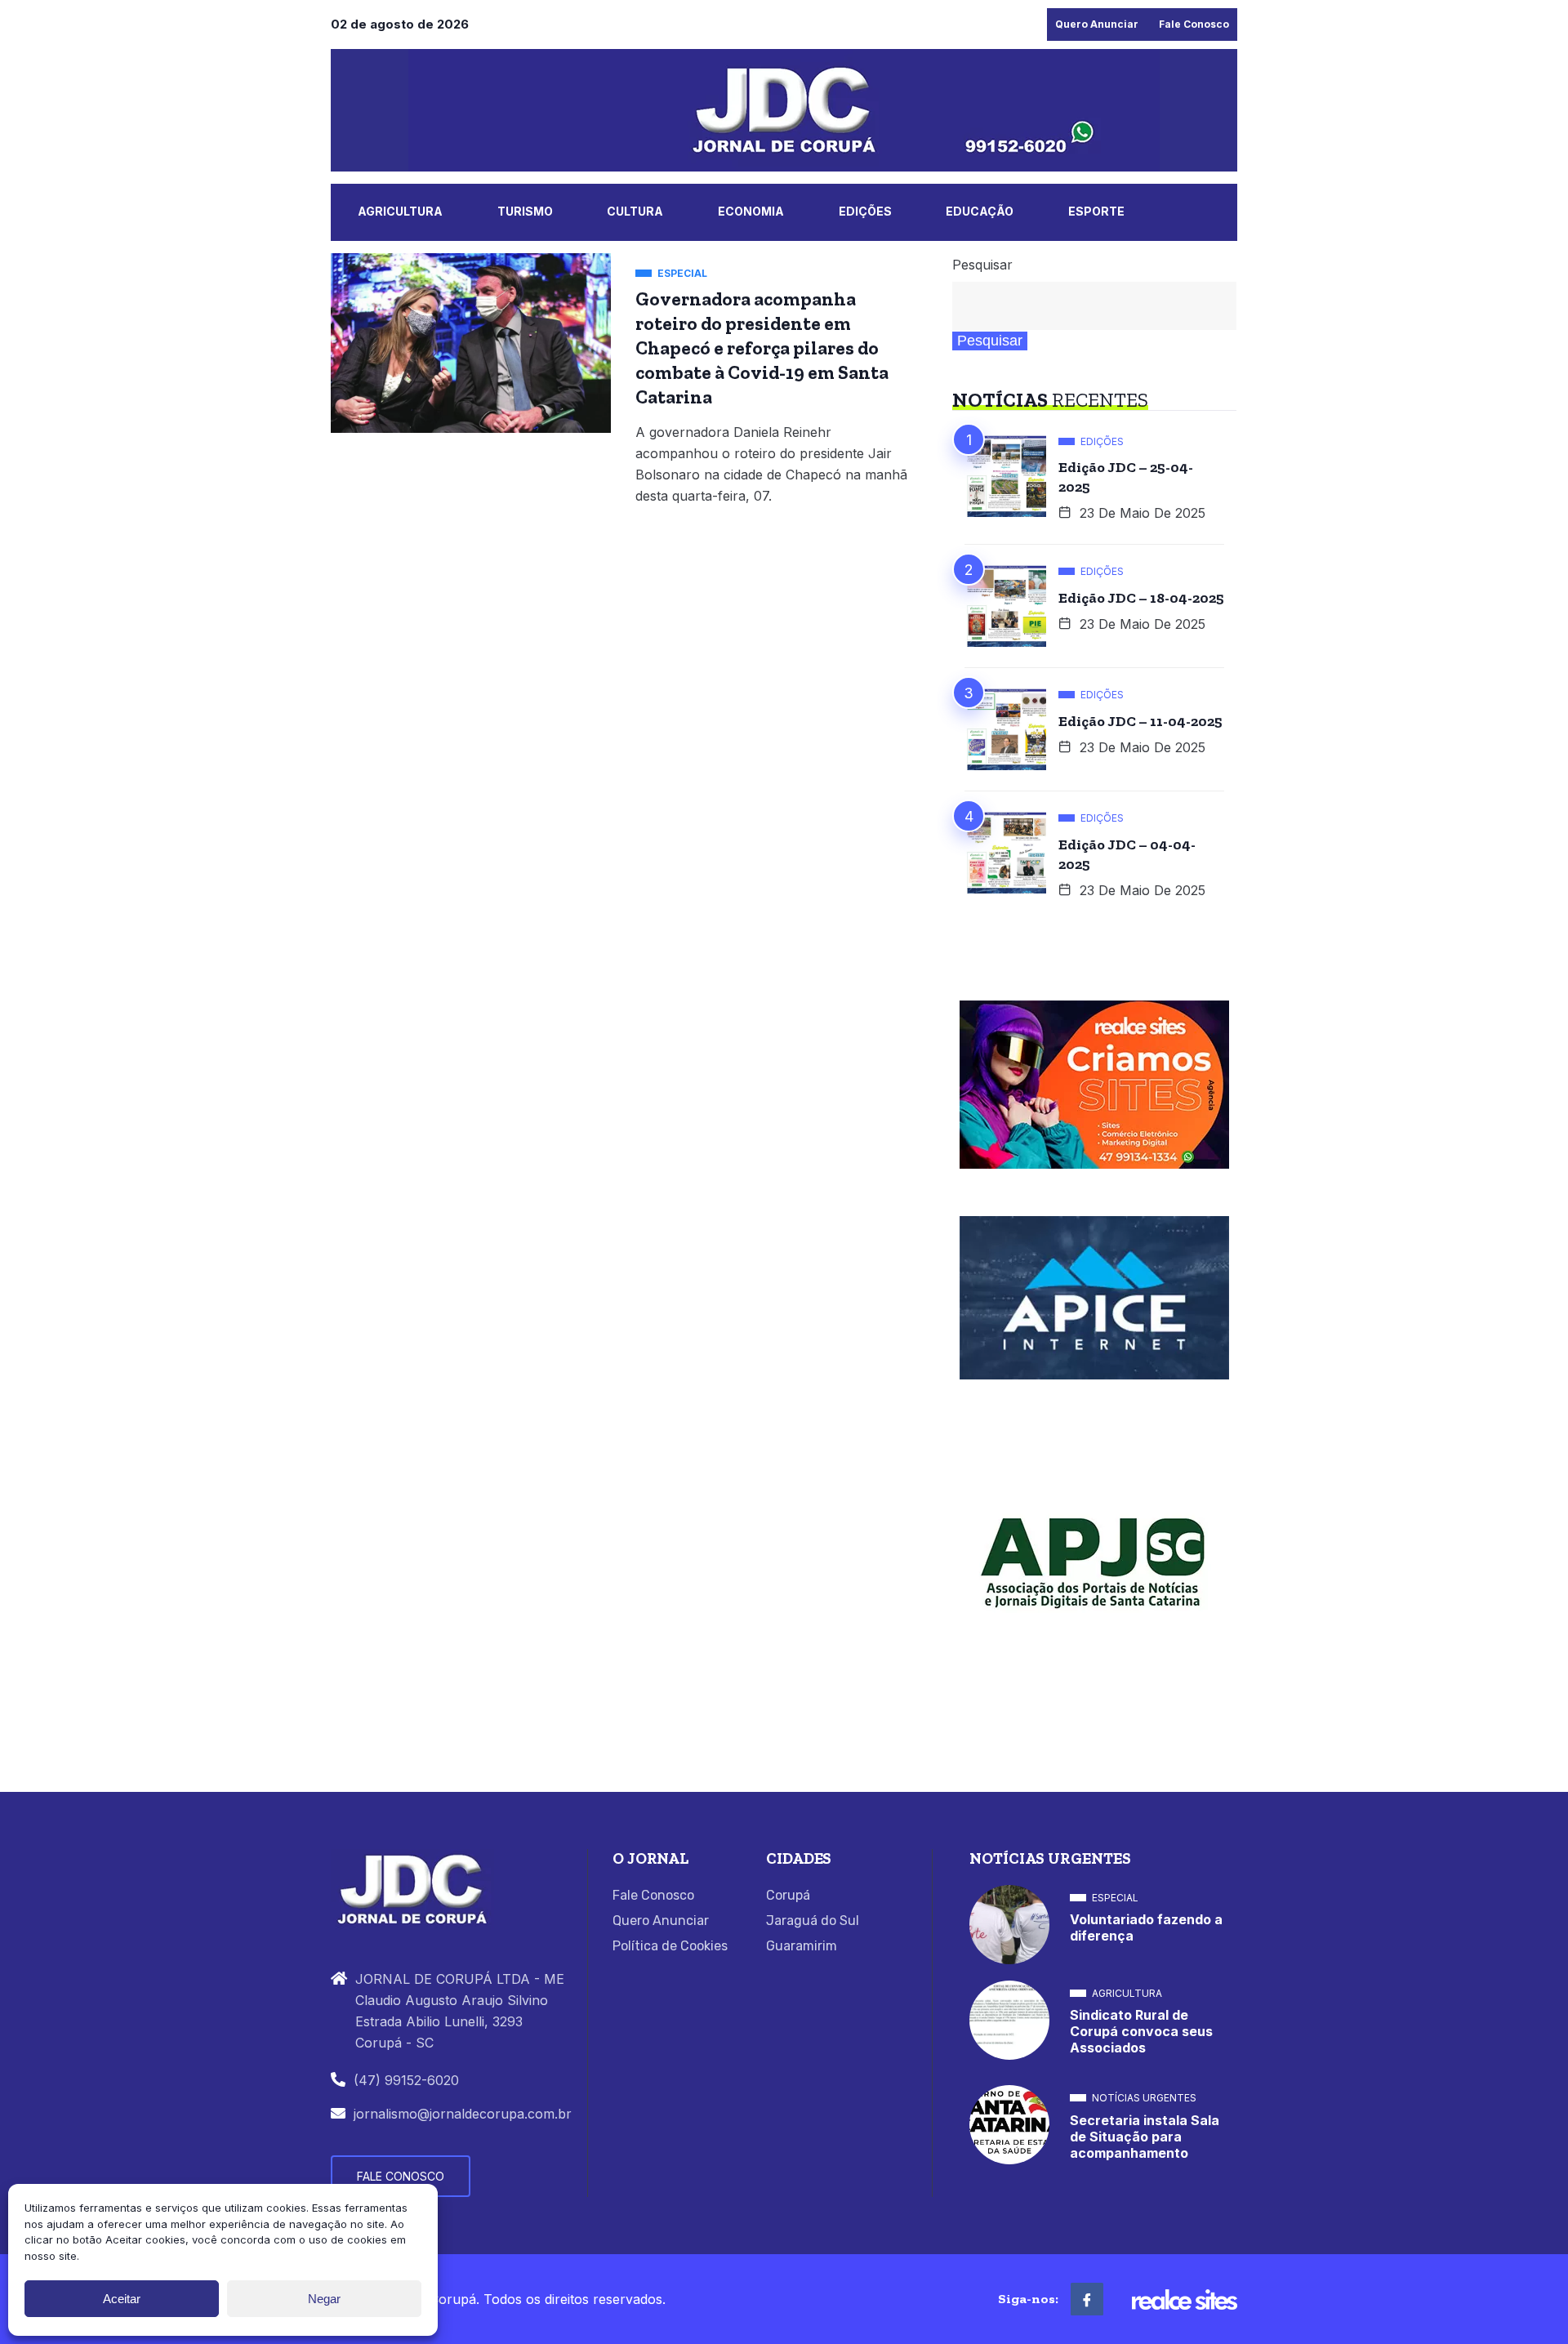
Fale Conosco (1194, 24)
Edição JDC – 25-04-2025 (1126, 477)
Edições (865, 211)
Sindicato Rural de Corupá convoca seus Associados (1141, 2031)
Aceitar (122, 2299)
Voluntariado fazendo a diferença (1146, 1927)
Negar (324, 2299)
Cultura (635, 211)
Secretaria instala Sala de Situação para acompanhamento (1145, 2137)
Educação (980, 211)
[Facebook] (1087, 2299)
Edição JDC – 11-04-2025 (1140, 721)
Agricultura (400, 211)
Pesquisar (982, 265)
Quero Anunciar (1097, 24)
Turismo (525, 211)
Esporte (1096, 211)
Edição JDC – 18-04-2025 (1141, 598)
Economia (751, 211)
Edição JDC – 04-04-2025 (1127, 854)
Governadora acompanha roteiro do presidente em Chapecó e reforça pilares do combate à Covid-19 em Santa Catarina (762, 348)
